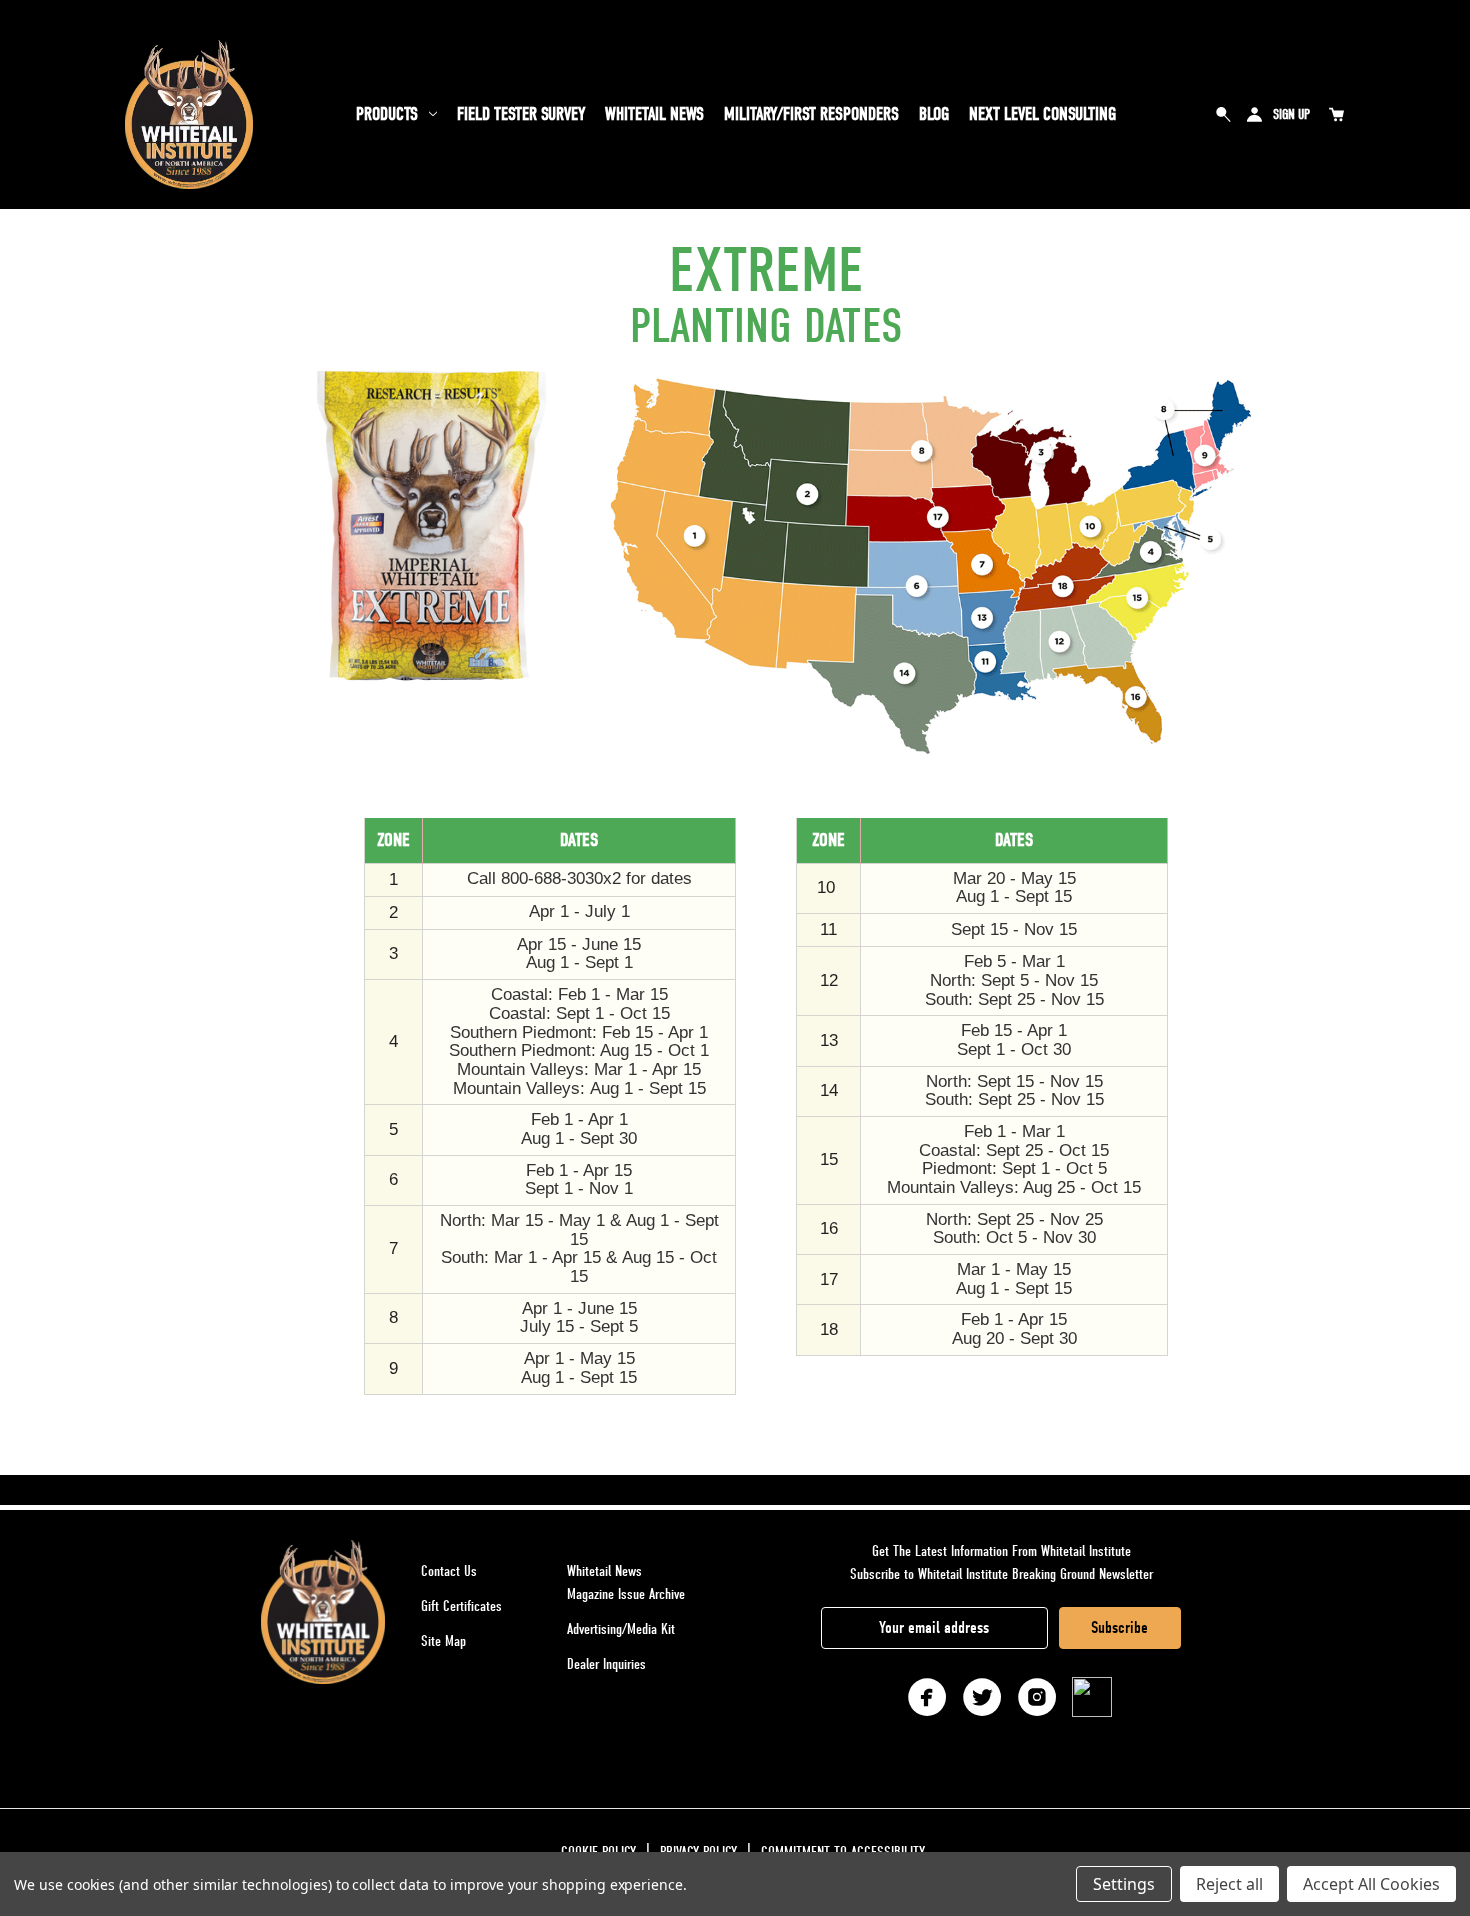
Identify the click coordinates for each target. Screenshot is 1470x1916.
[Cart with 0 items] (1336, 114)
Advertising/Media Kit (621, 1629)
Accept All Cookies (1371, 1884)
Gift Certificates (461, 1606)
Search (1224, 114)
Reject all (1229, 1884)
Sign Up (1291, 114)
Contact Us (449, 1571)
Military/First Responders (811, 114)
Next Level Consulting (1042, 114)
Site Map (443, 1641)
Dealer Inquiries (606, 1664)
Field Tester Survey (521, 114)
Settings (1124, 1884)
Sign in (1254, 114)
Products (387, 114)
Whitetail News (654, 114)
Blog (934, 114)
